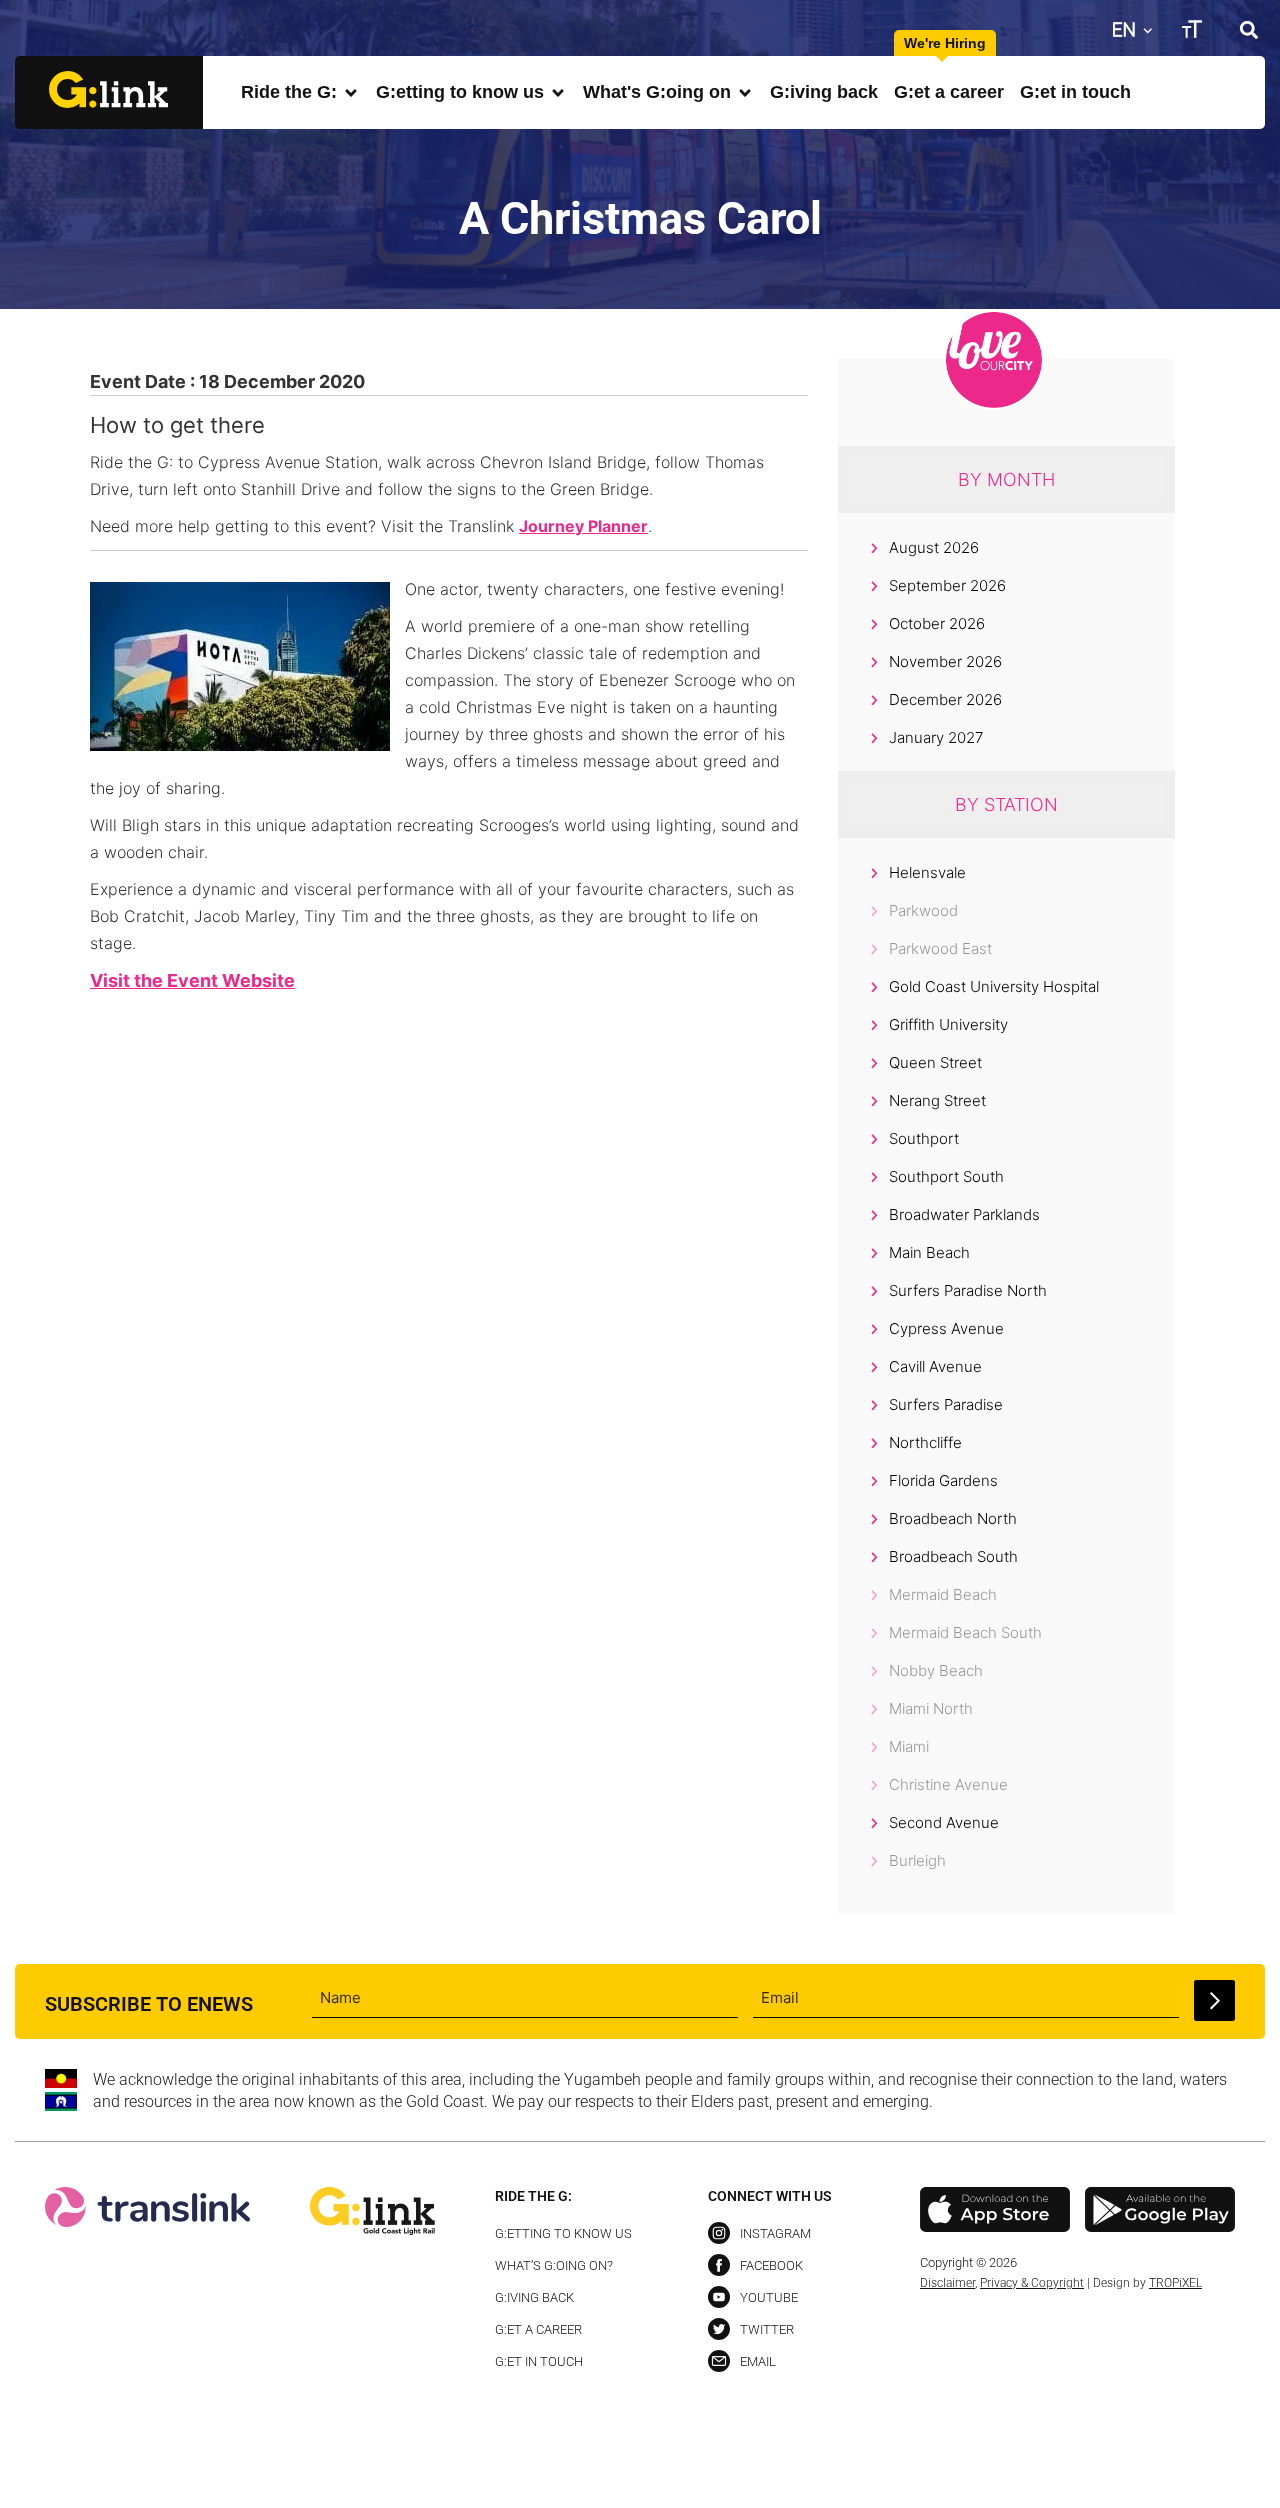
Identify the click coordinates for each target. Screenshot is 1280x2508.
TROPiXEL (1175, 2283)
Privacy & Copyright (1032, 2283)
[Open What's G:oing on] (745, 92)
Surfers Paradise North (968, 1290)
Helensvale (927, 872)
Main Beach (929, 1252)
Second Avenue (944, 1822)
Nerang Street (937, 1100)
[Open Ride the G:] (351, 92)
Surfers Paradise (946, 1404)
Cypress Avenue (946, 1328)
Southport (924, 1138)
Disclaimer (947, 2283)
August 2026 (934, 547)
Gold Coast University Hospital (994, 986)
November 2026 (945, 661)
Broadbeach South (953, 1556)
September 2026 (947, 585)
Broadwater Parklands (964, 1214)
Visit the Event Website (192, 980)
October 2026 (937, 623)
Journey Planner (583, 526)
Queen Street (935, 1062)
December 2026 (945, 699)
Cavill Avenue (935, 1366)
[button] (1248, 29)
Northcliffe (925, 1442)
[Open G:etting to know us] (558, 92)
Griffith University (948, 1024)
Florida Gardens (943, 1480)
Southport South (946, 1176)
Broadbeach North (953, 1518)
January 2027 (936, 737)
